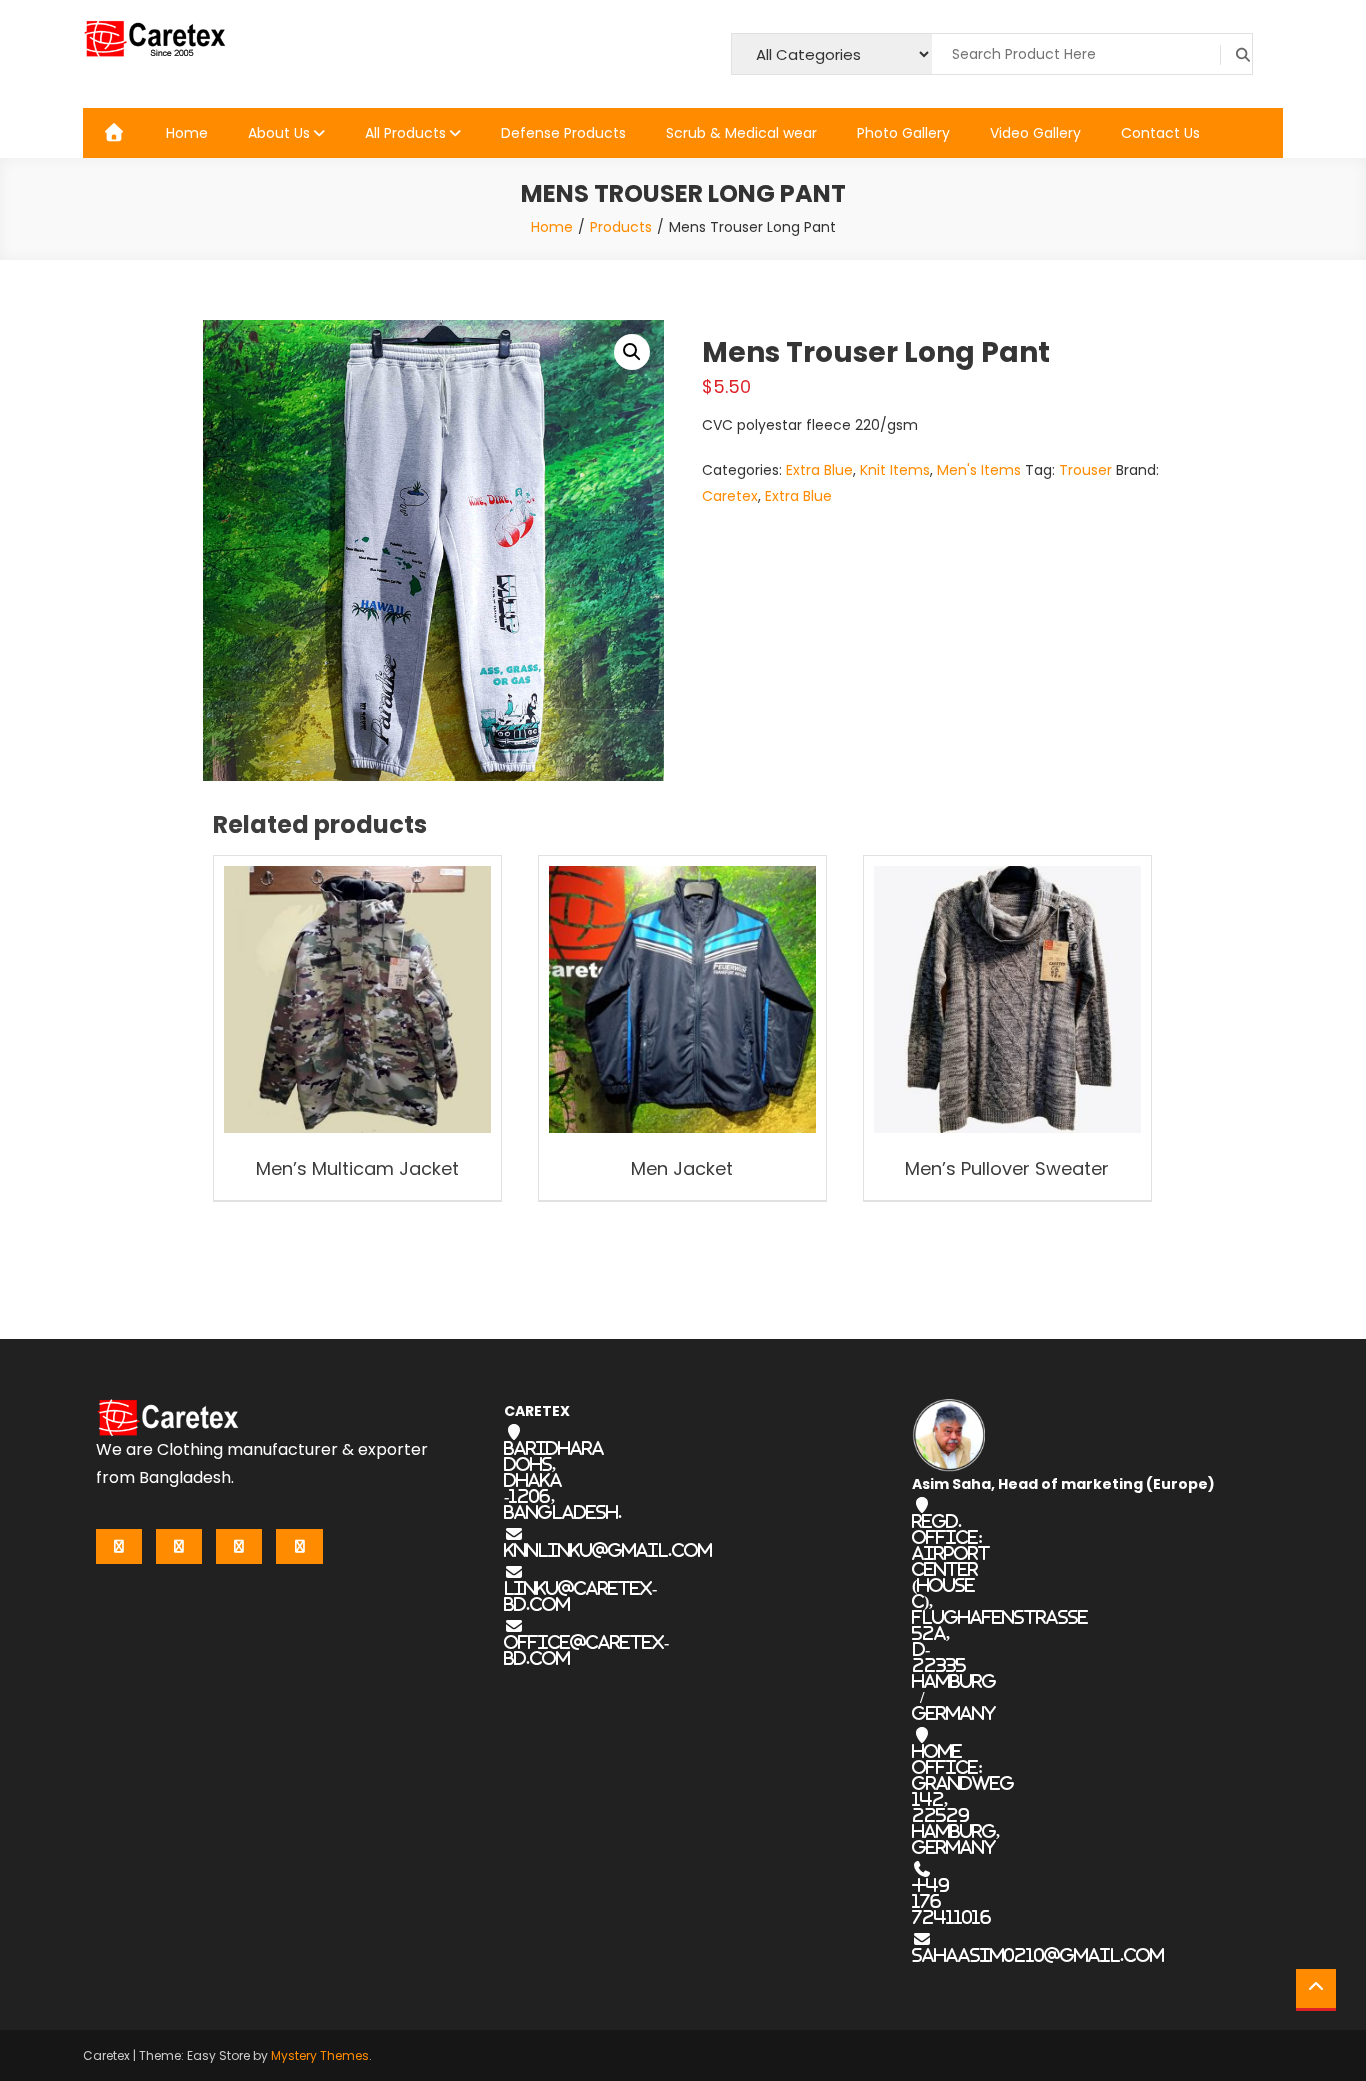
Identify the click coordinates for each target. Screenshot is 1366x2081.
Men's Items (979, 470)
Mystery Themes (320, 2055)
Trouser (1085, 470)
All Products (405, 133)
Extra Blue (819, 470)
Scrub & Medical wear (741, 133)
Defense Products (563, 133)
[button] (632, 352)
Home (187, 133)
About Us (279, 133)
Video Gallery (1035, 133)
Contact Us (1160, 133)
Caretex (730, 496)
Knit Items (895, 470)
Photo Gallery (903, 133)
